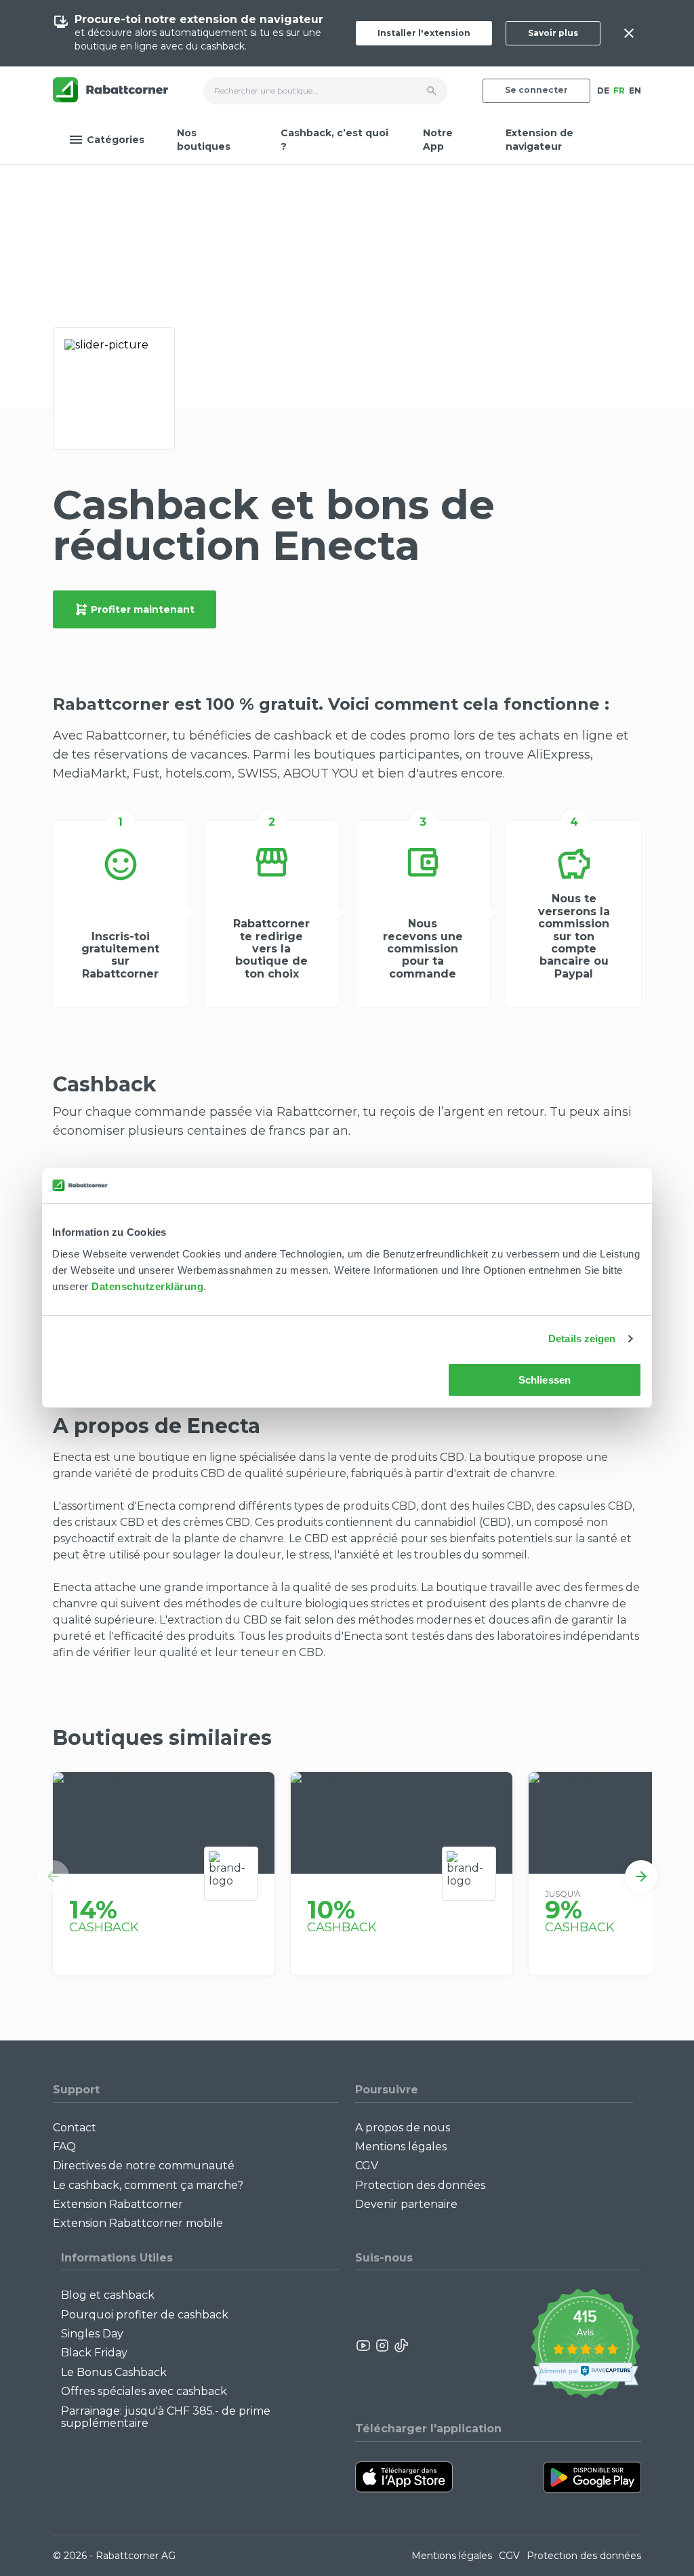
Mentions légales (401, 2147)
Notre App (438, 140)
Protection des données (420, 2185)
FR (619, 90)
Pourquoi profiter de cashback (145, 2315)
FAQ (64, 2147)
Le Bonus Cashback (114, 2372)
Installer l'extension (424, 33)
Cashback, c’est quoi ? (334, 140)
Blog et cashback (108, 2295)
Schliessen (545, 1380)
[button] (53, 1876)
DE (603, 90)
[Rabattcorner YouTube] (364, 2346)
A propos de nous (403, 2128)
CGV (367, 2166)
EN (635, 90)
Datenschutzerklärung (147, 1286)
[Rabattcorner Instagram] (382, 2346)
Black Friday (94, 2353)
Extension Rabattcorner (118, 2204)
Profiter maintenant (143, 609)
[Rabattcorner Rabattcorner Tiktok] (401, 2346)
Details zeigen (582, 1339)
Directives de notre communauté (144, 2166)
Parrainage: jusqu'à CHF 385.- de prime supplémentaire (166, 2417)
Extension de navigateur (539, 140)
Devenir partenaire (406, 2204)
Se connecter (536, 90)
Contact (75, 2128)
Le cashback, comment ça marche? (148, 2185)
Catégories (116, 140)
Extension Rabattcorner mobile (138, 2223)
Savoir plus (553, 33)
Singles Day (92, 2334)
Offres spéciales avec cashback (144, 2391)
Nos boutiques (204, 140)
